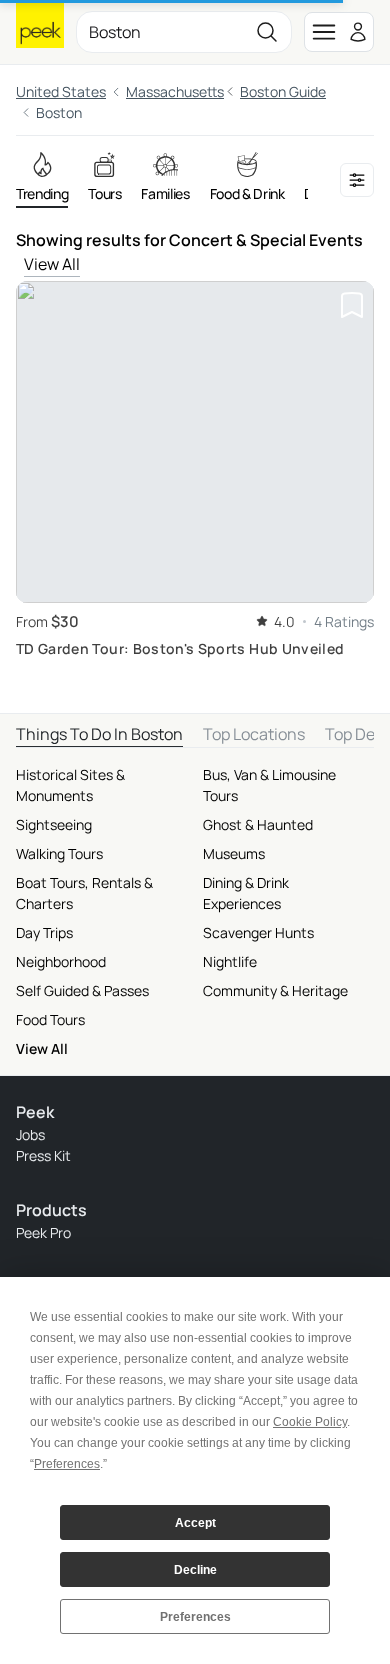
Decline (195, 1570)
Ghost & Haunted (258, 824)
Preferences (195, 1617)
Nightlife (230, 961)
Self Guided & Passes (82, 990)
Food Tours (50, 1019)
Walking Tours (59, 853)
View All (52, 264)
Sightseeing (54, 824)
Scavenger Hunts (258, 932)
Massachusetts (175, 91)
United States (61, 91)
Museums (234, 853)
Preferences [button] (67, 1464)
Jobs (30, 1134)
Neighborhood (61, 961)
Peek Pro (43, 1232)
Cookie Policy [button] (310, 1422)
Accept (195, 1523)
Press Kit (43, 1155)
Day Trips (44, 932)
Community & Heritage (275, 990)
